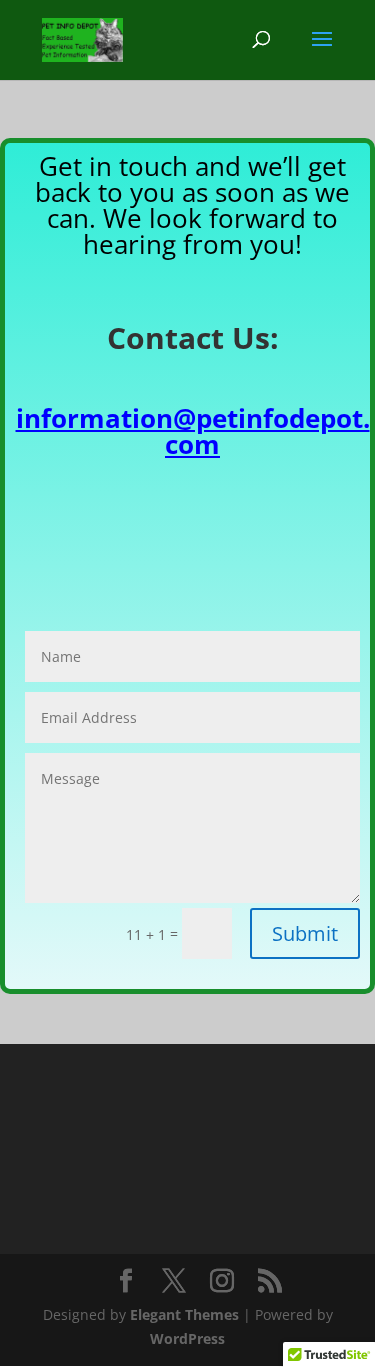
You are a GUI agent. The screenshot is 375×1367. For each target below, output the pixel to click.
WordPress (187, 1338)
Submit (305, 933)
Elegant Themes (184, 1314)
